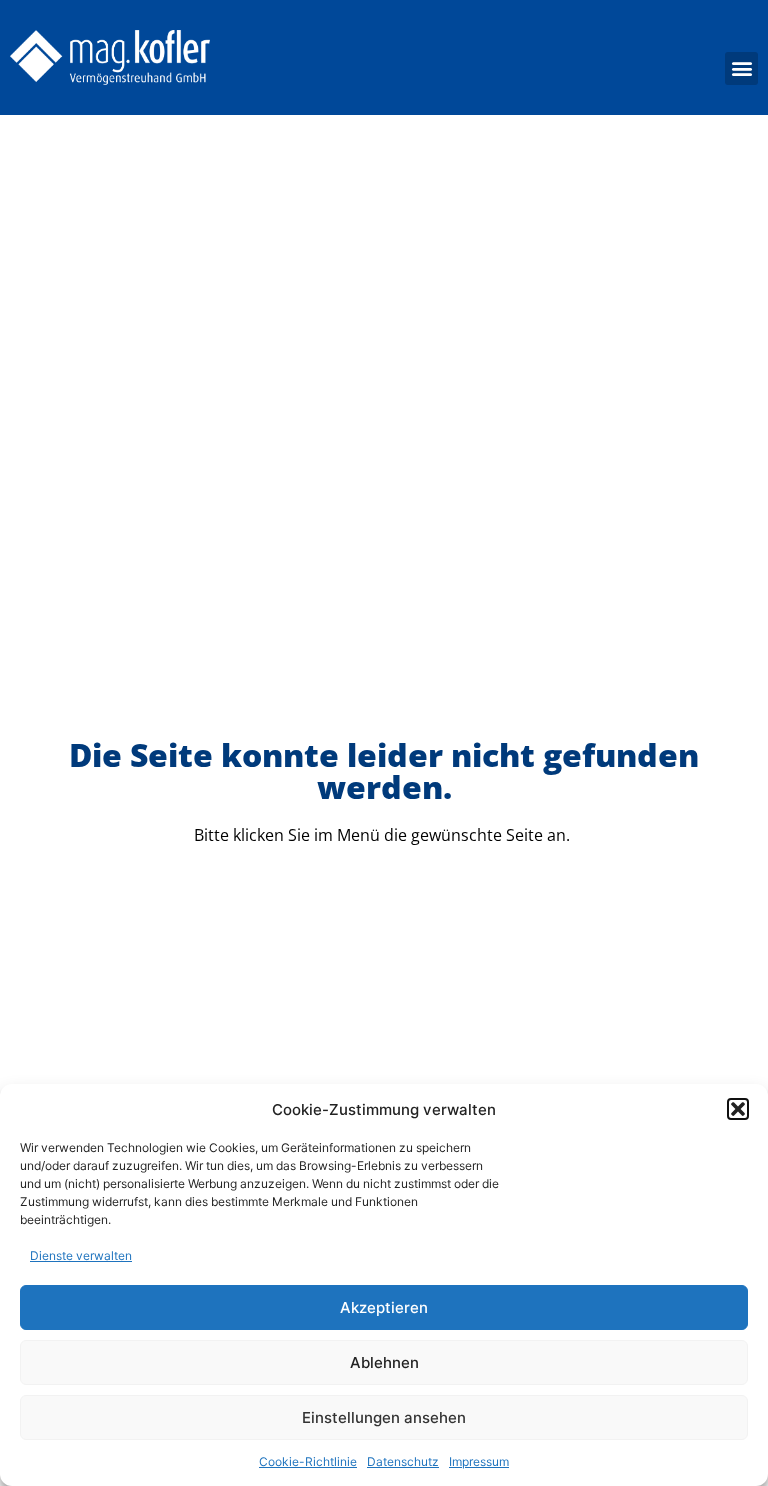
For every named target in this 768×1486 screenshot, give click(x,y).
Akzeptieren (384, 1307)
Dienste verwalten (81, 1255)
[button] (738, 1109)
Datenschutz (403, 1461)
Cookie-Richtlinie (308, 1461)
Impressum (479, 1461)
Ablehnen (384, 1362)
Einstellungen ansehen (384, 1417)
